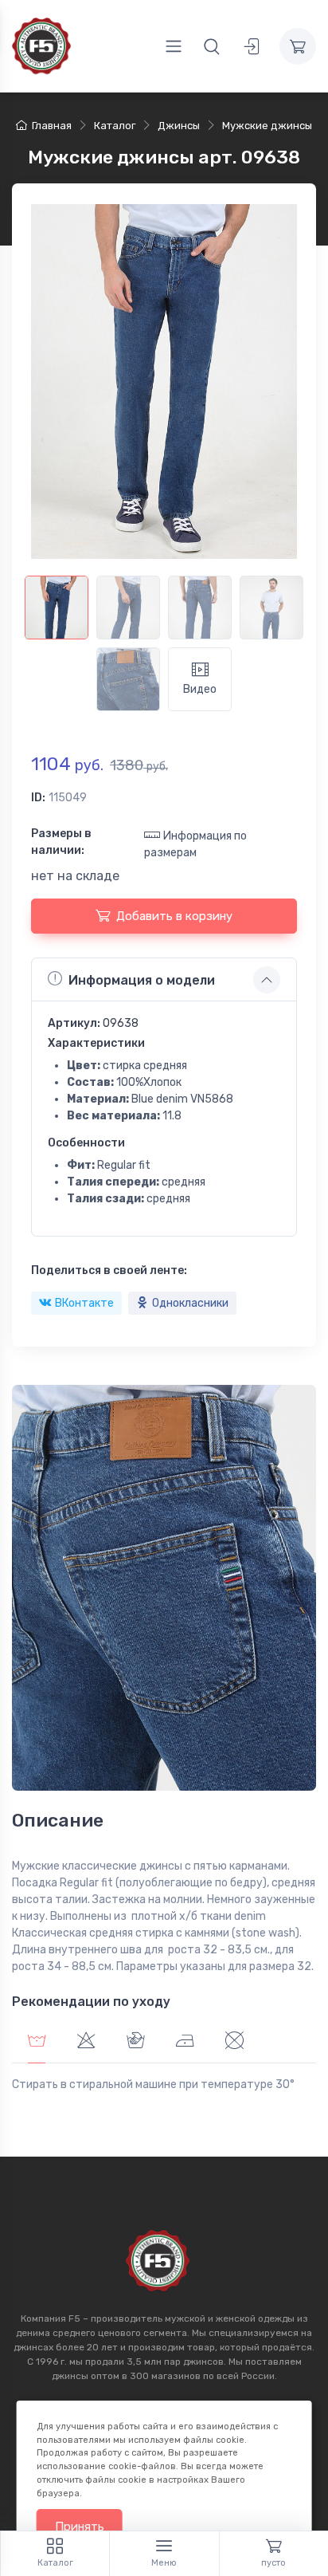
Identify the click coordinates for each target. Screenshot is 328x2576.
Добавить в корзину (174, 916)
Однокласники (190, 1303)
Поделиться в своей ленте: (109, 1270)
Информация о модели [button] (142, 980)
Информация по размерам (195, 844)
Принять (80, 2527)
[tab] (86, 2043)
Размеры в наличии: (61, 842)
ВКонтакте (84, 1303)
